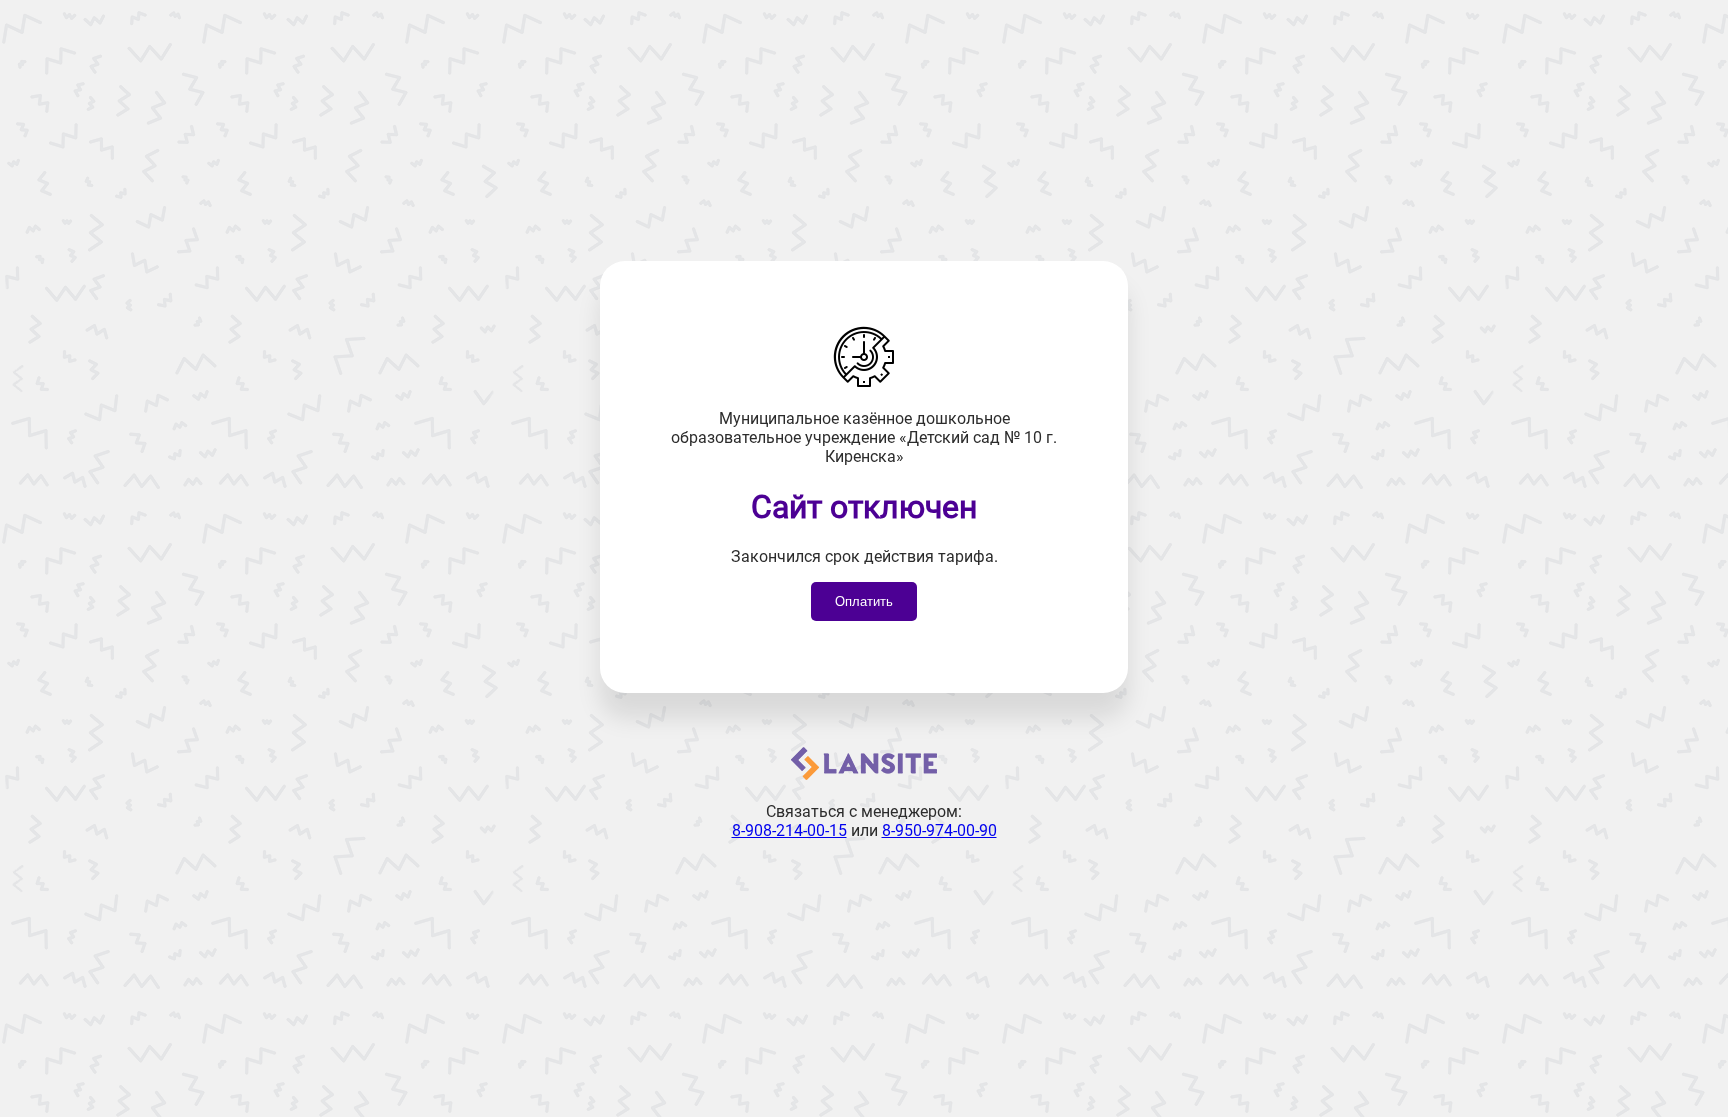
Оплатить (864, 601)
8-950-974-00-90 (939, 830)
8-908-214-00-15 (789, 830)
